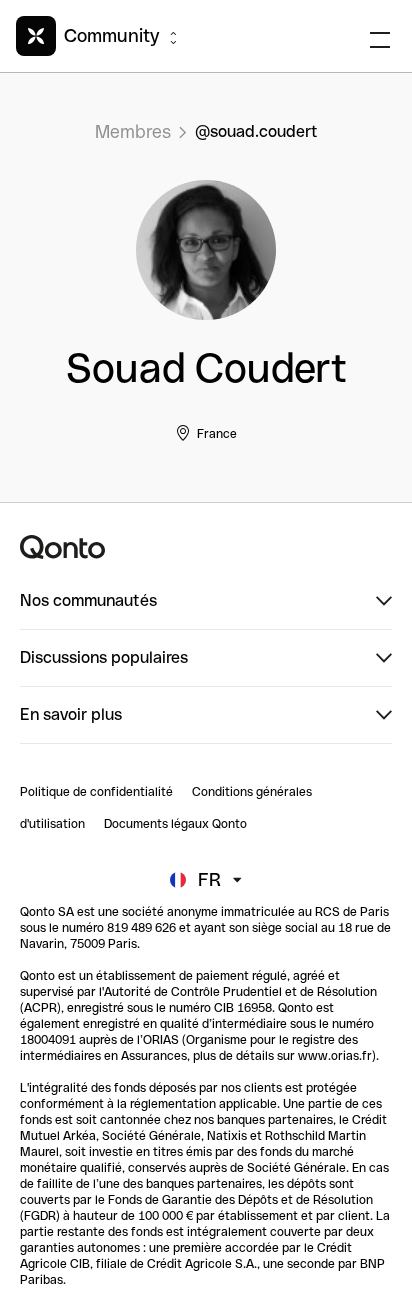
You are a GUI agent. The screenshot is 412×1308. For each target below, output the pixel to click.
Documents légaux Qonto (175, 824)
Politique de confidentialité (96, 792)
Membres (133, 131)
